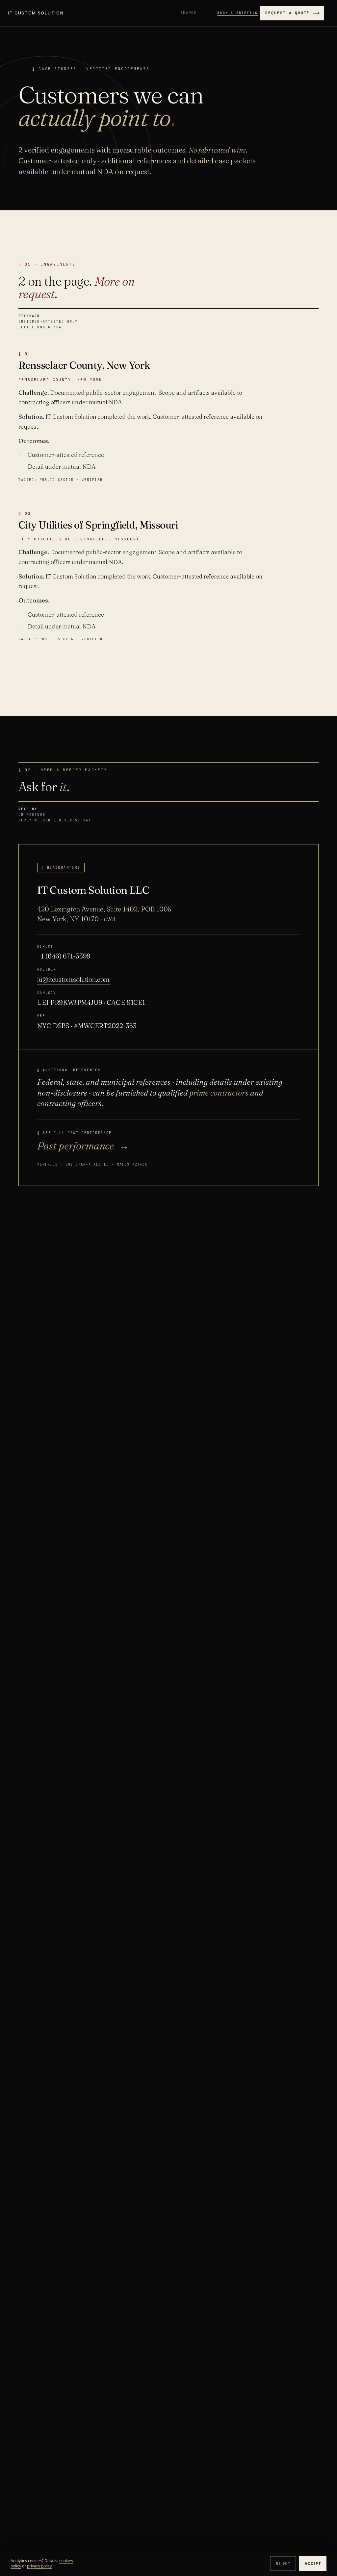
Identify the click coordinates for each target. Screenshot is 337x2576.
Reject (283, 2563)
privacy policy (39, 2566)
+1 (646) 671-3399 (64, 956)
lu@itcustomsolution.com (74, 979)
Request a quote (287, 13)
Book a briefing (237, 13)
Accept (313, 2563)
